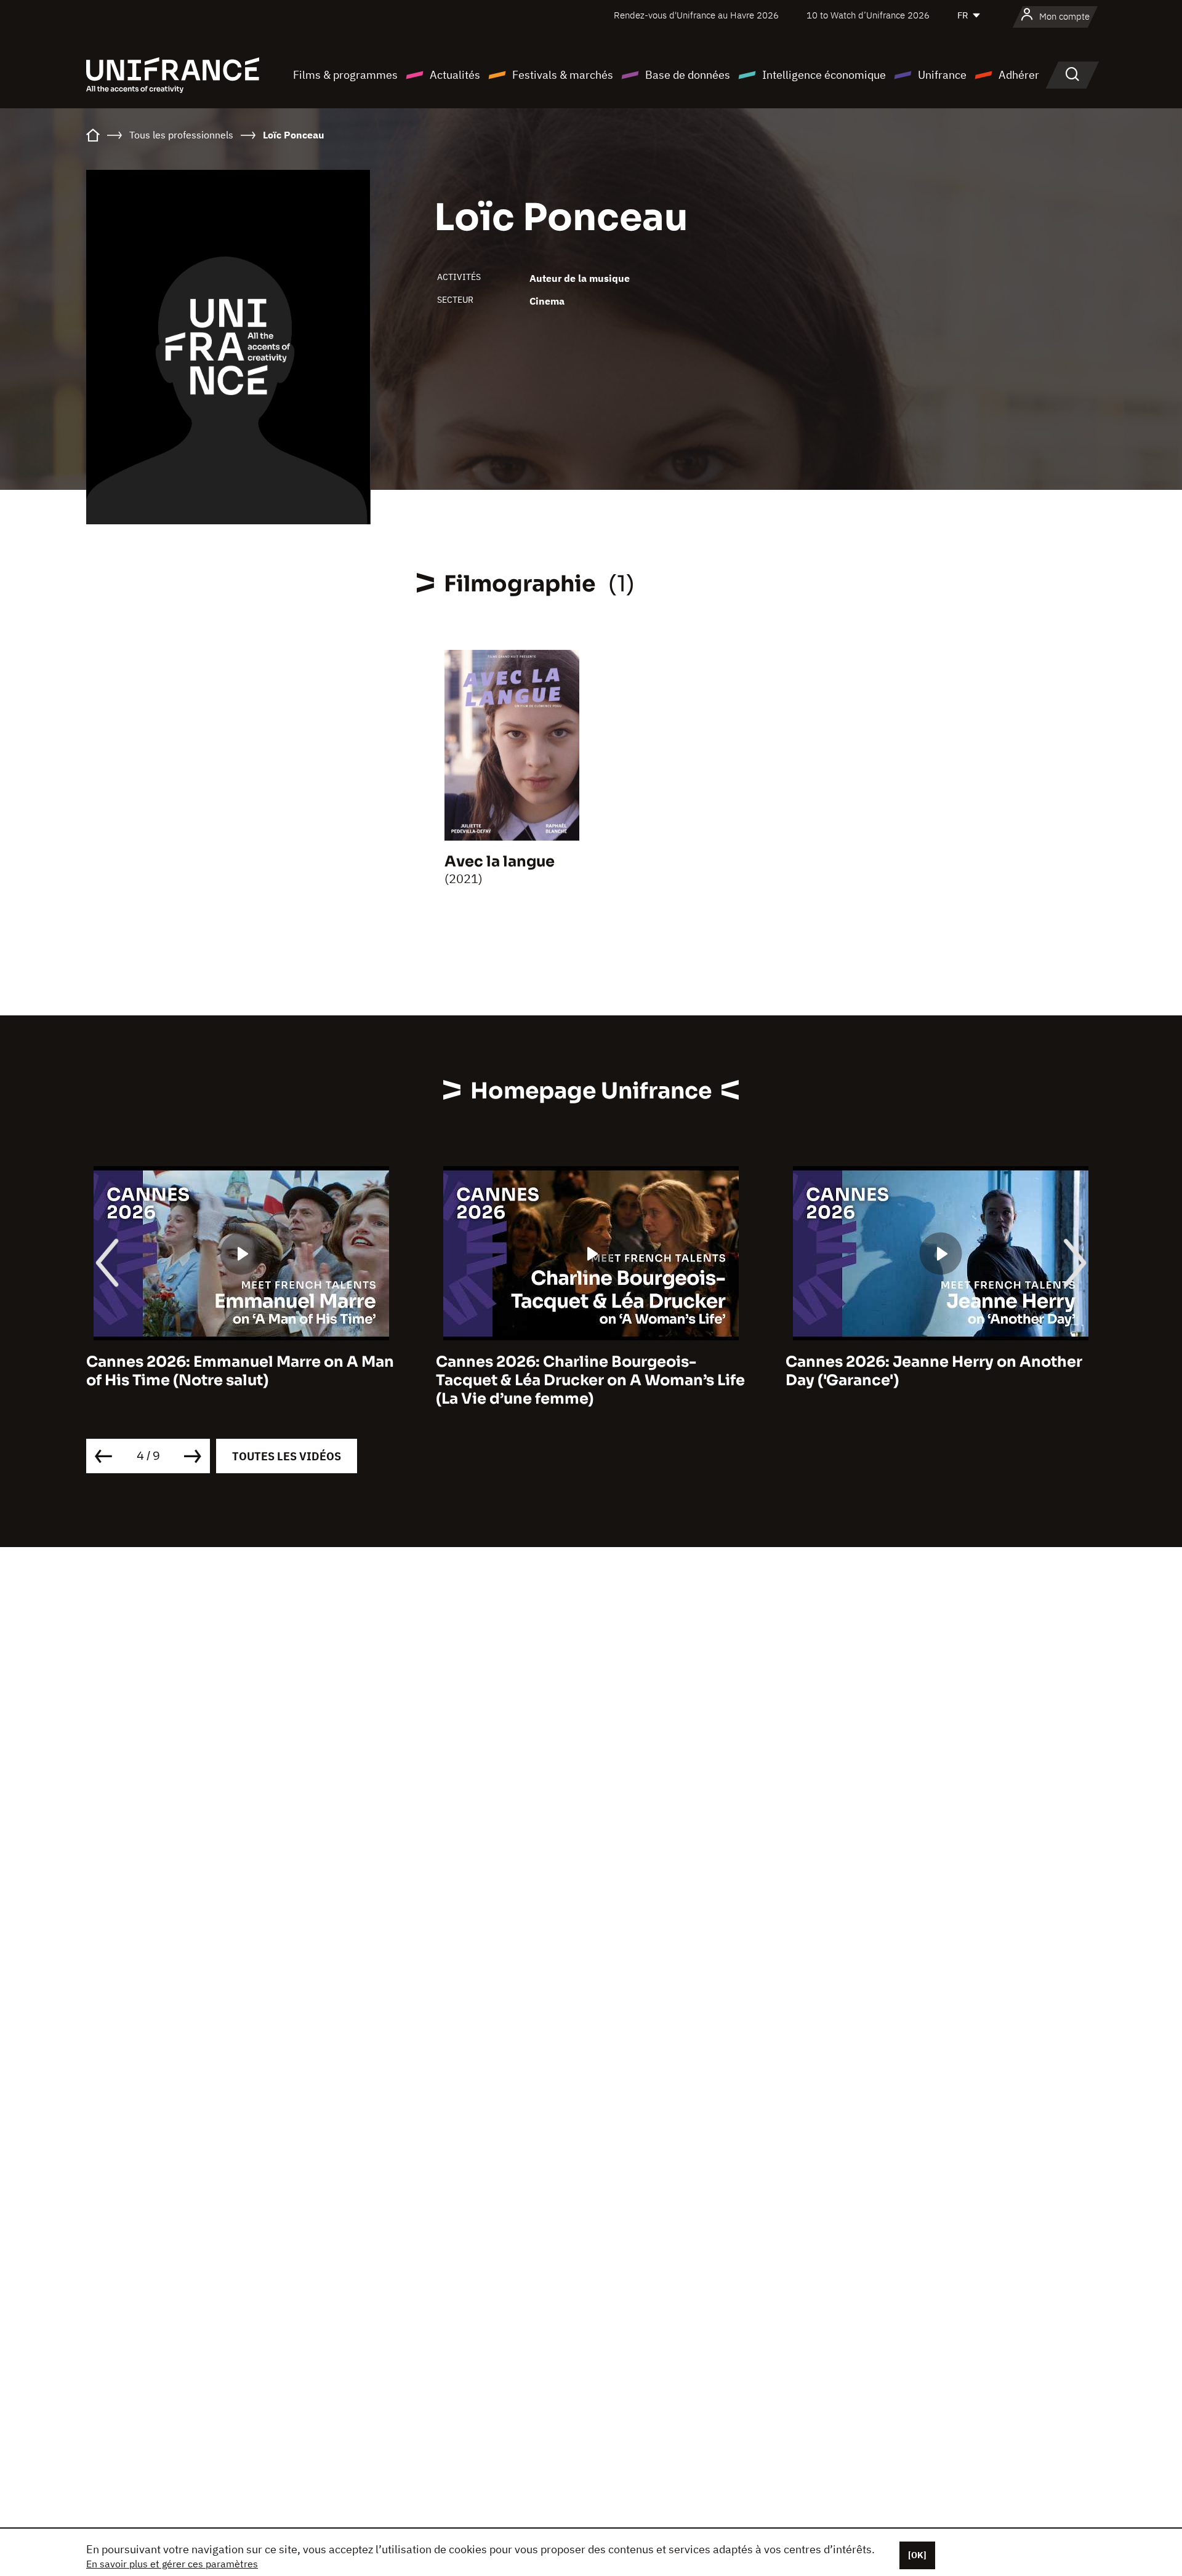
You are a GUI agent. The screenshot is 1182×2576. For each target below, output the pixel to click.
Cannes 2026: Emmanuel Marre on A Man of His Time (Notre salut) (240, 1371)
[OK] (917, 2555)
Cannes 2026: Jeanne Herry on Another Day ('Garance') (934, 1371)
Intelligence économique (824, 75)
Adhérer (1019, 75)
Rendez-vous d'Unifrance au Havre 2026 (696, 15)
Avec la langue (500, 862)
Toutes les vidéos (287, 1456)
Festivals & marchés (563, 75)
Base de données (688, 75)
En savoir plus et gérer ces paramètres (172, 2564)
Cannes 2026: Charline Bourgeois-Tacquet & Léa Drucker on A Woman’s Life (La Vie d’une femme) (590, 1380)
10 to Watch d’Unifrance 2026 (868, 15)
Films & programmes (345, 75)
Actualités (455, 75)
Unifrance (942, 75)
